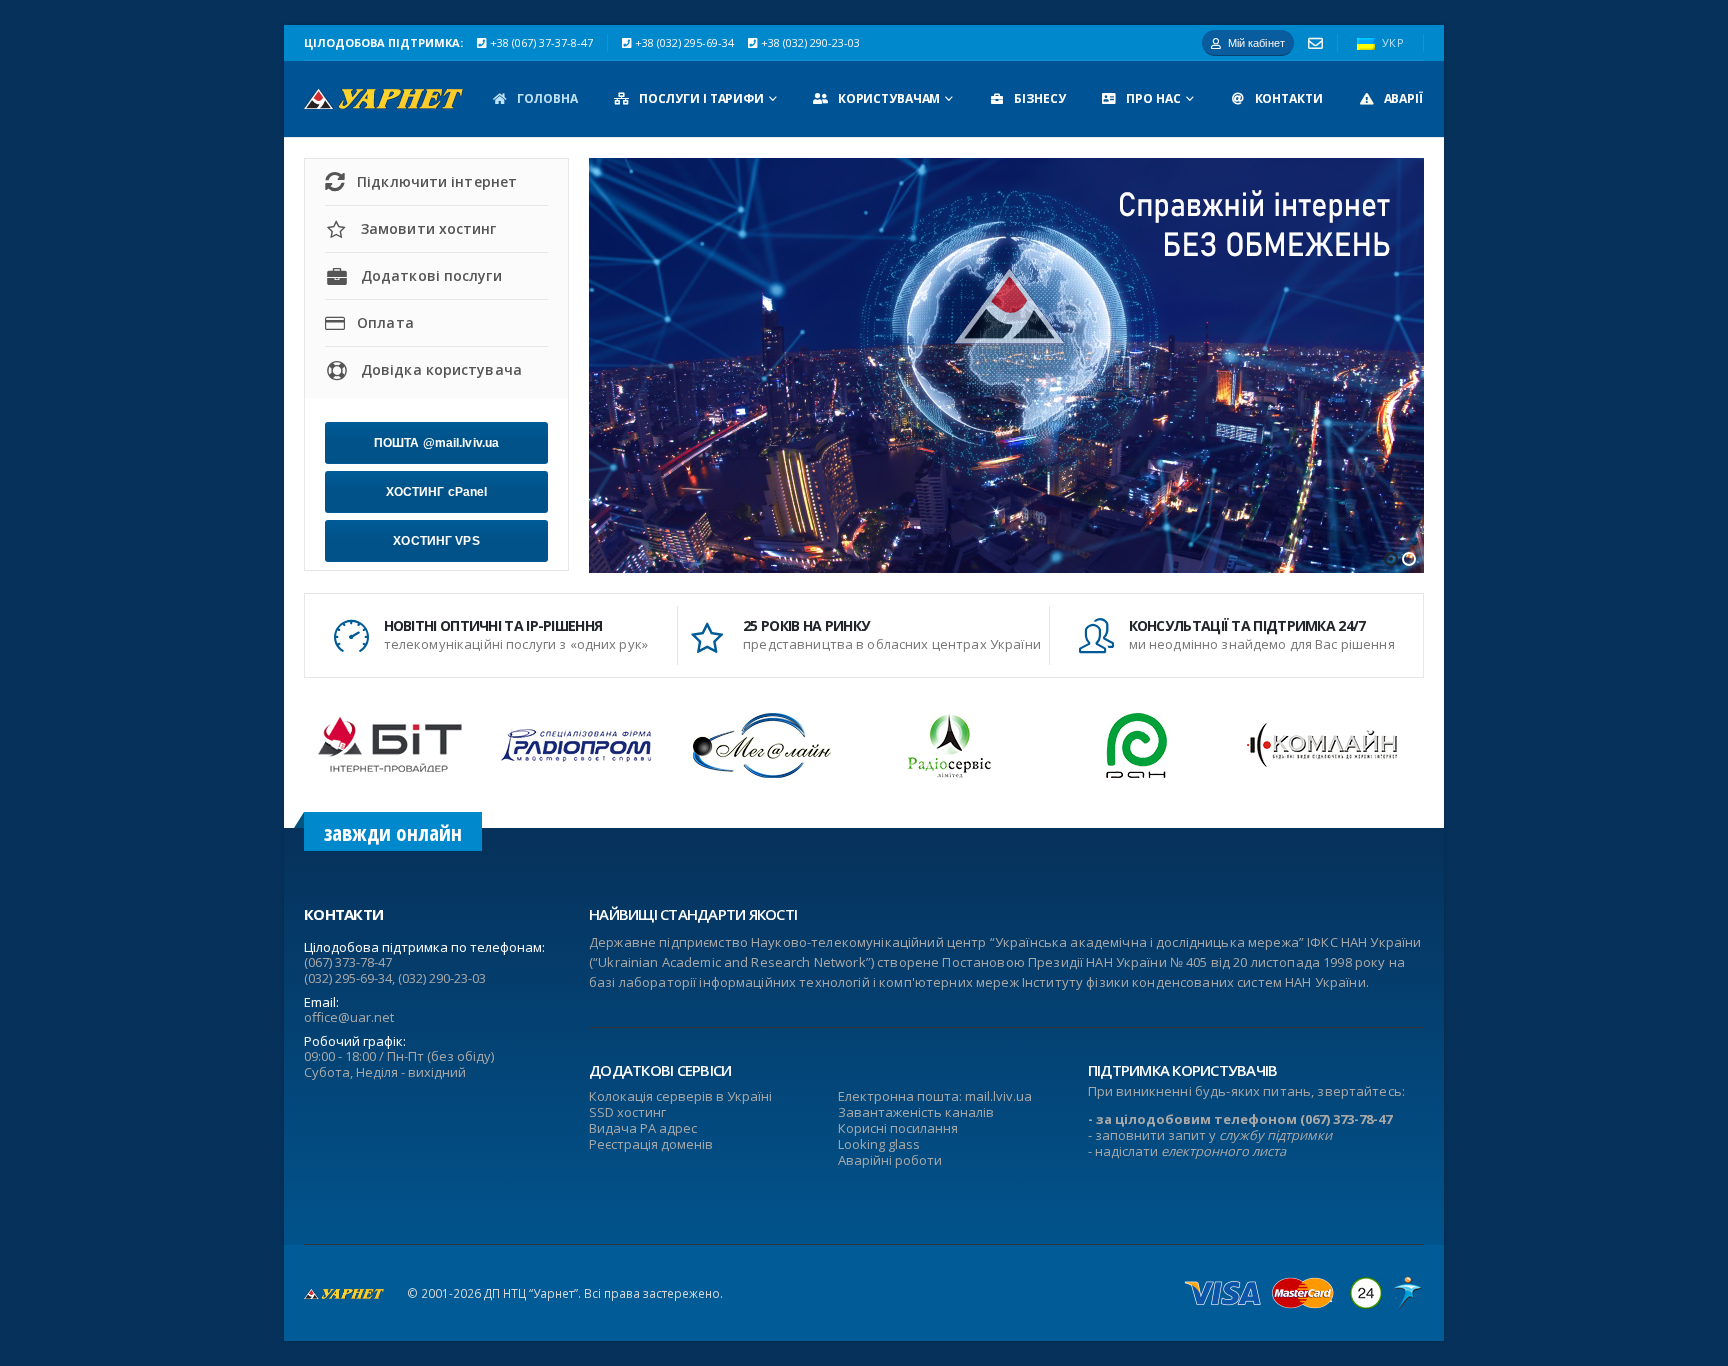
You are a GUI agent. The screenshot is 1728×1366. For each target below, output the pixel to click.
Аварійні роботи (890, 1160)
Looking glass (879, 1144)
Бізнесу (1039, 98)
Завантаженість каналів (916, 1112)
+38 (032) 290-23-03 (810, 42)
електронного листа (1223, 1151)
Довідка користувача (441, 369)
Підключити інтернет (437, 181)
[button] (1391, 559)
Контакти (1289, 98)
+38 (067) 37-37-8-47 (541, 42)
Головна (547, 98)
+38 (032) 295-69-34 (684, 42)
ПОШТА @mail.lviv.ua (436, 443)
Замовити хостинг (429, 228)
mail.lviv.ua (998, 1096)
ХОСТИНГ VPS (436, 541)
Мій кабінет (1256, 43)
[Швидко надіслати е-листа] (1315, 43)
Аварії (1403, 98)
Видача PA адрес (643, 1128)
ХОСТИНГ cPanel (437, 492)
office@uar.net (349, 1017)
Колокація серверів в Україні (680, 1096)
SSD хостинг (627, 1112)
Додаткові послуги (431, 275)
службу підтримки (1275, 1135)
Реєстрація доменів (651, 1144)
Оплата (385, 322)
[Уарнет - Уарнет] (383, 99)
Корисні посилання (898, 1128)
